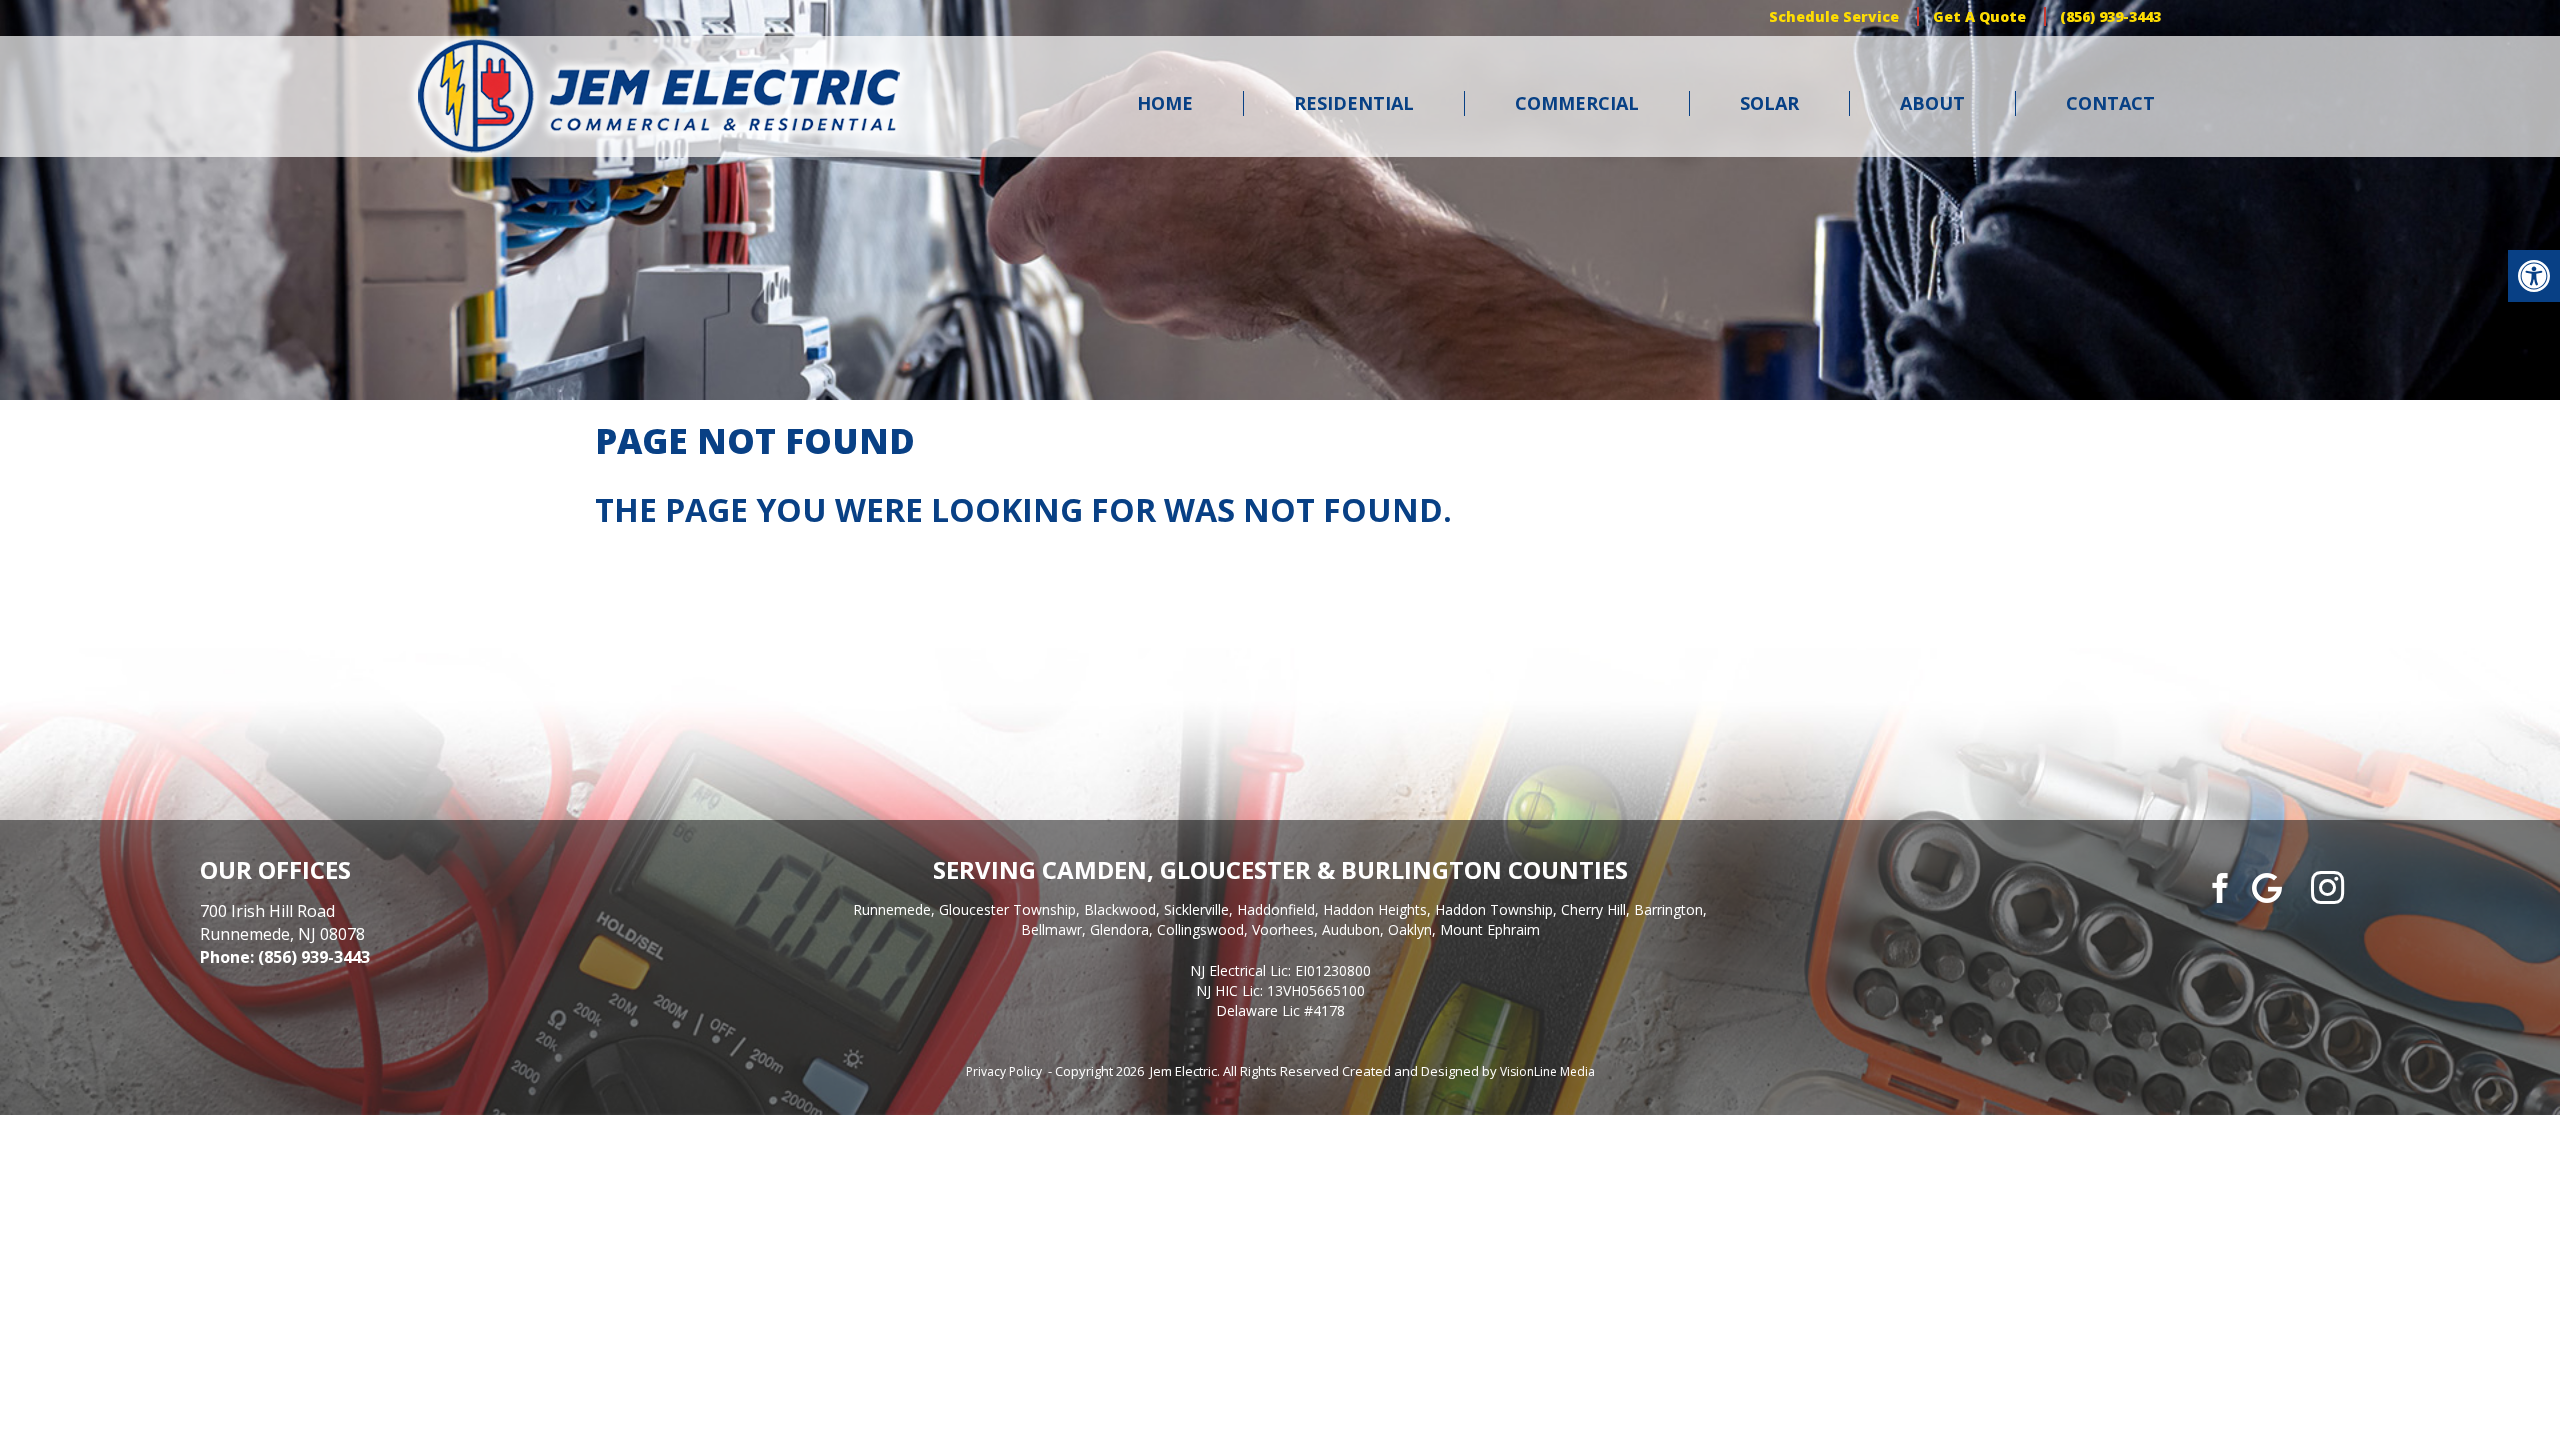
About (1932, 103)
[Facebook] (2217, 886)
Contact (2110, 103)
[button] (2534, 276)
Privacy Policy (1004, 1071)
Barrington (1668, 909)
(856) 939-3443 (2110, 16)
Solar (1769, 103)
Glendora (1119, 929)
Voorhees (1283, 929)
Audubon (1351, 929)
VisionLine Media (1547, 1071)
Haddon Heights (1375, 909)
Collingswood (1200, 929)
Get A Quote (1979, 16)
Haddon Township (1494, 909)
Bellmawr (1051, 929)
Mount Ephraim (1490, 929)
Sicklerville (1196, 909)
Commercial (1577, 103)
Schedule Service (1834, 16)
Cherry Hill (1593, 909)
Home (1165, 103)
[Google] (2267, 886)
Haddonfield (1276, 909)
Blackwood (1120, 909)
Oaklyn (1410, 929)
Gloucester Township (1007, 909)
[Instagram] (2327, 888)
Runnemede (892, 909)
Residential (1354, 103)
